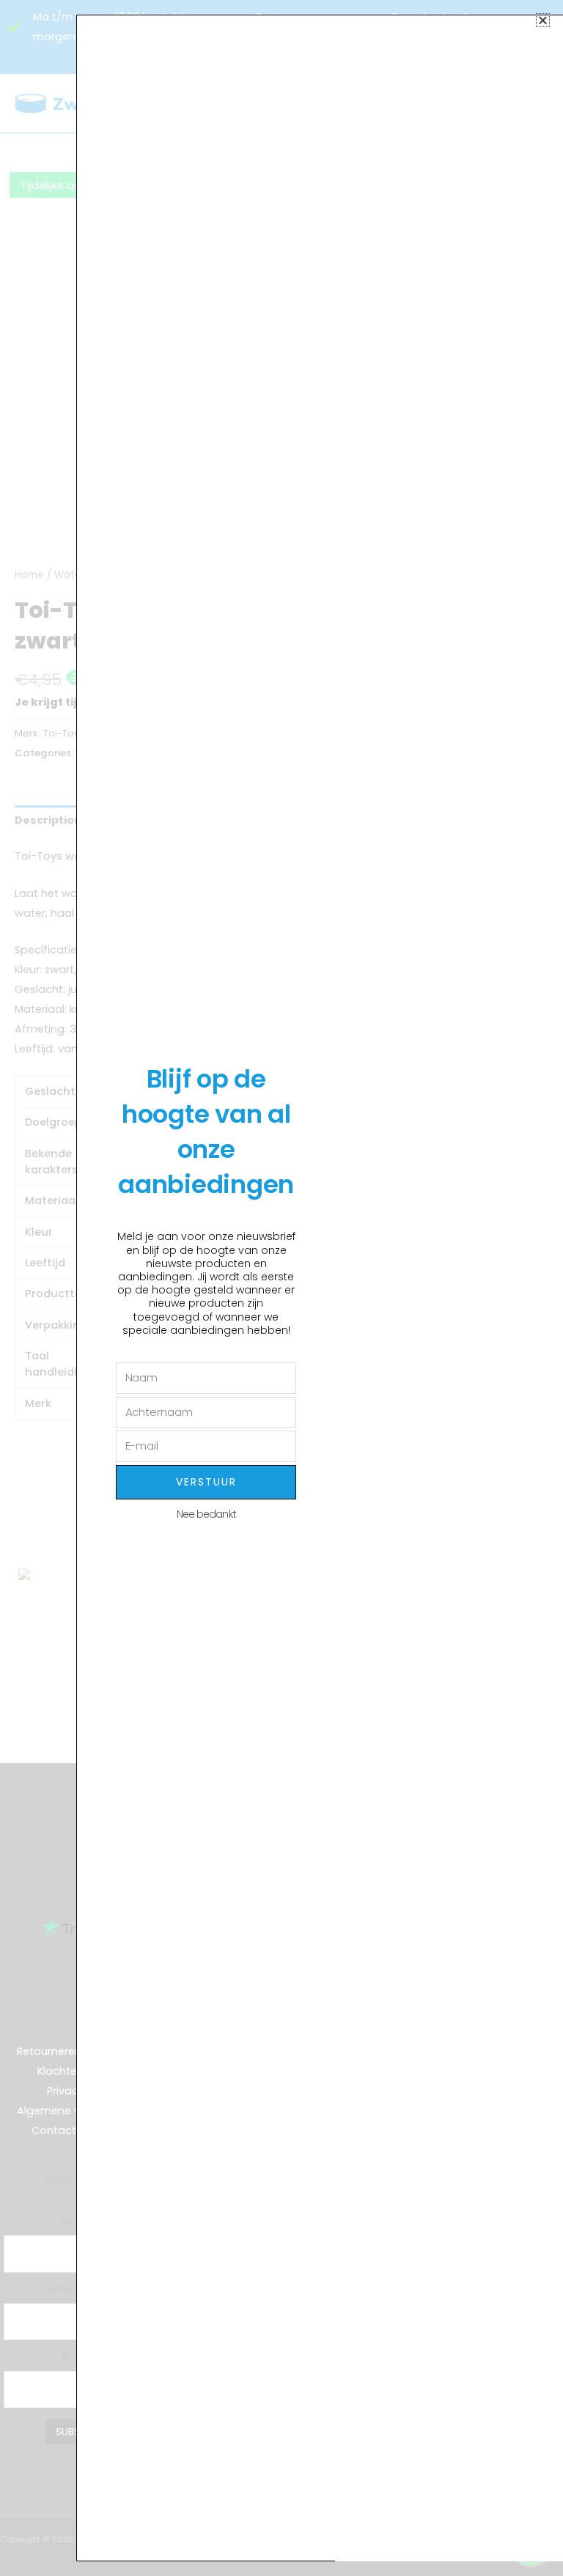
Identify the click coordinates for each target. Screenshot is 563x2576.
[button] (543, 20)
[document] (281, 1288)
